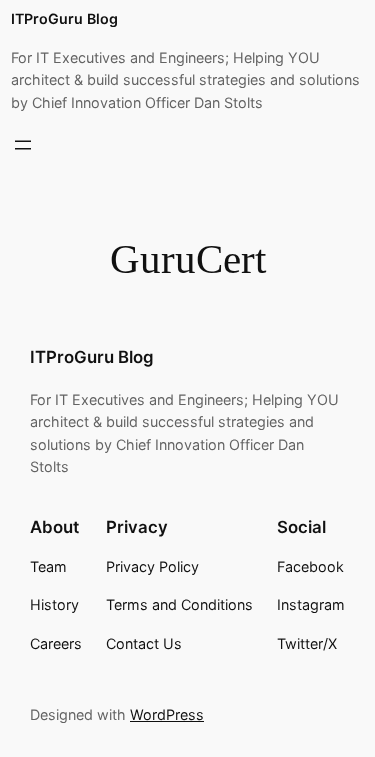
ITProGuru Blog (64, 18)
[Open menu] (23, 145)
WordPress (167, 714)
